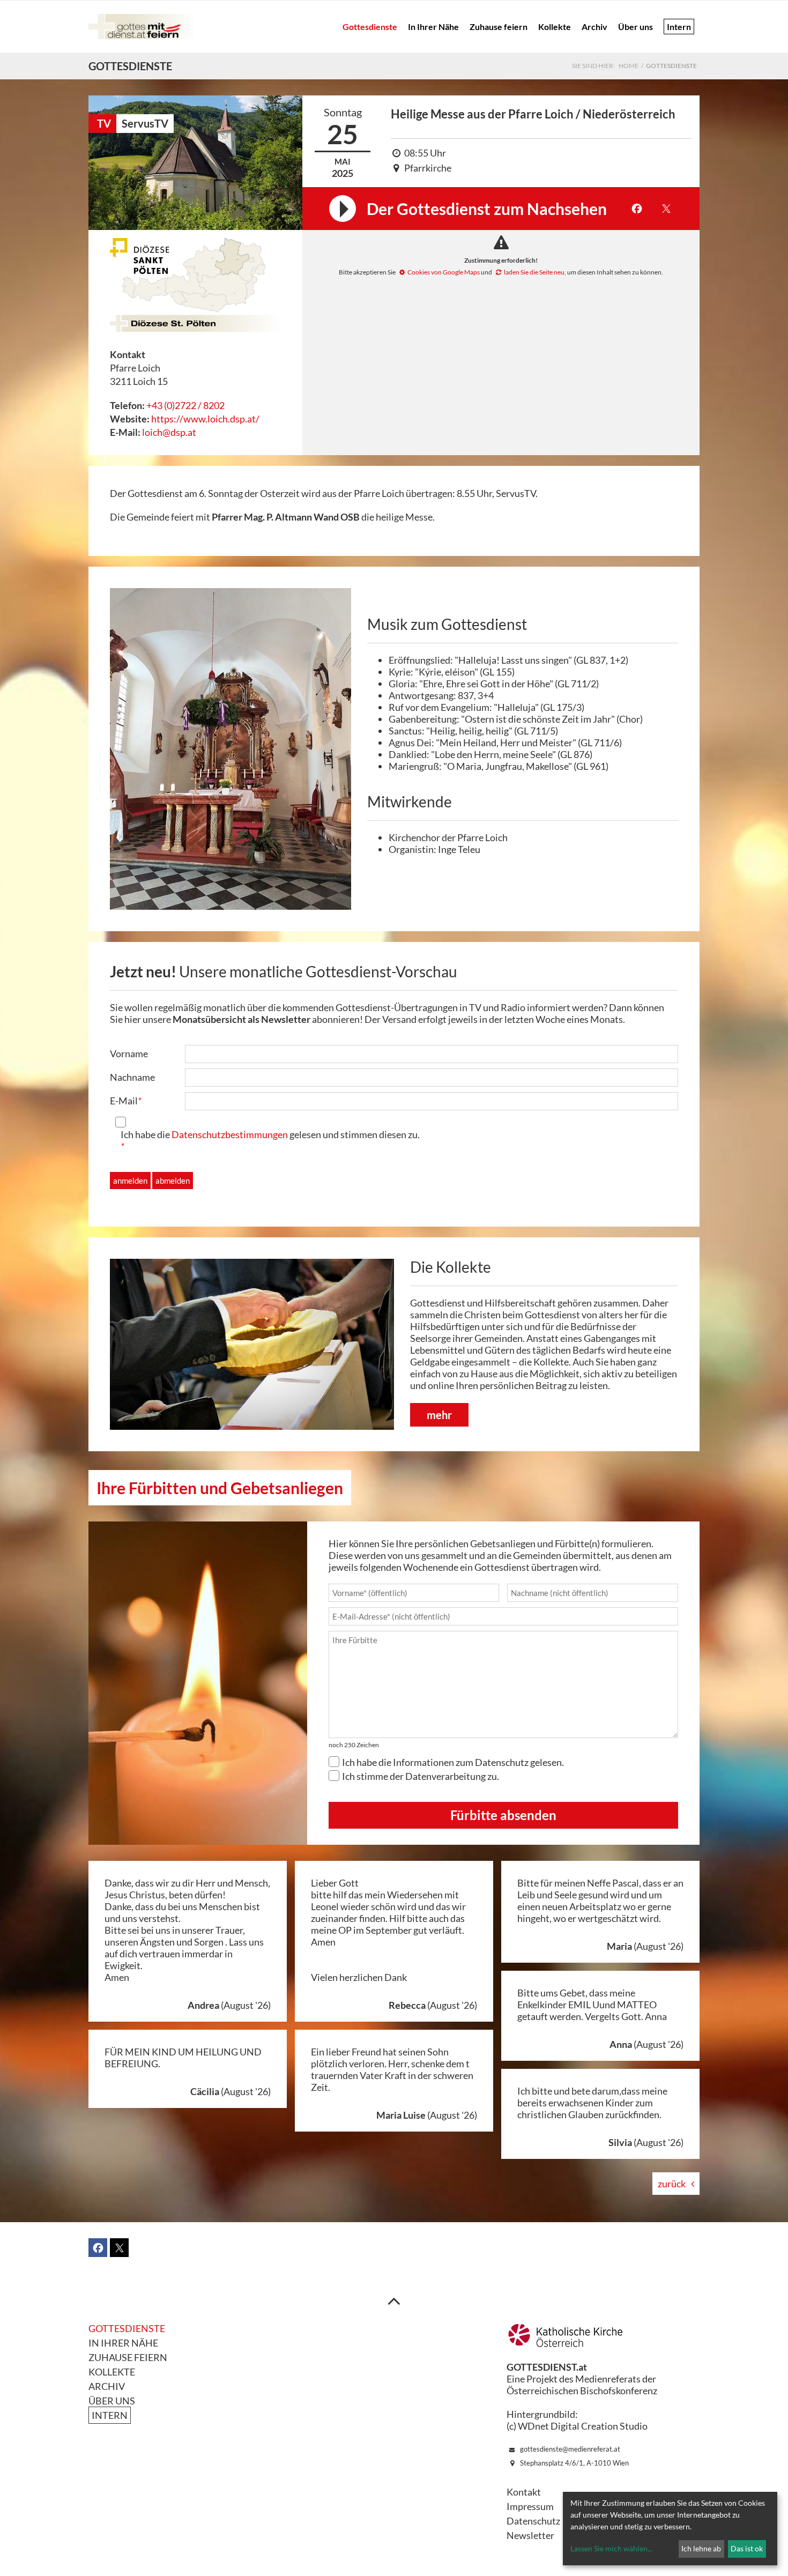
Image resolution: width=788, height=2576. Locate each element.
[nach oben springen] (394, 2300)
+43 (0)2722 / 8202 (185, 405)
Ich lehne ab (701, 2548)
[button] (637, 209)
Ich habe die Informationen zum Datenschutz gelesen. (453, 1762)
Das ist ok (747, 2548)
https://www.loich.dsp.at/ (205, 419)
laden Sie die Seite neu (534, 272)
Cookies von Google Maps (444, 272)
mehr (439, 1415)
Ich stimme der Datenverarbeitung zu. (421, 1776)
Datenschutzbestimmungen (230, 1134)
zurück (672, 2184)
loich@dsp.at (169, 432)
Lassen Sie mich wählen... (611, 2548)
